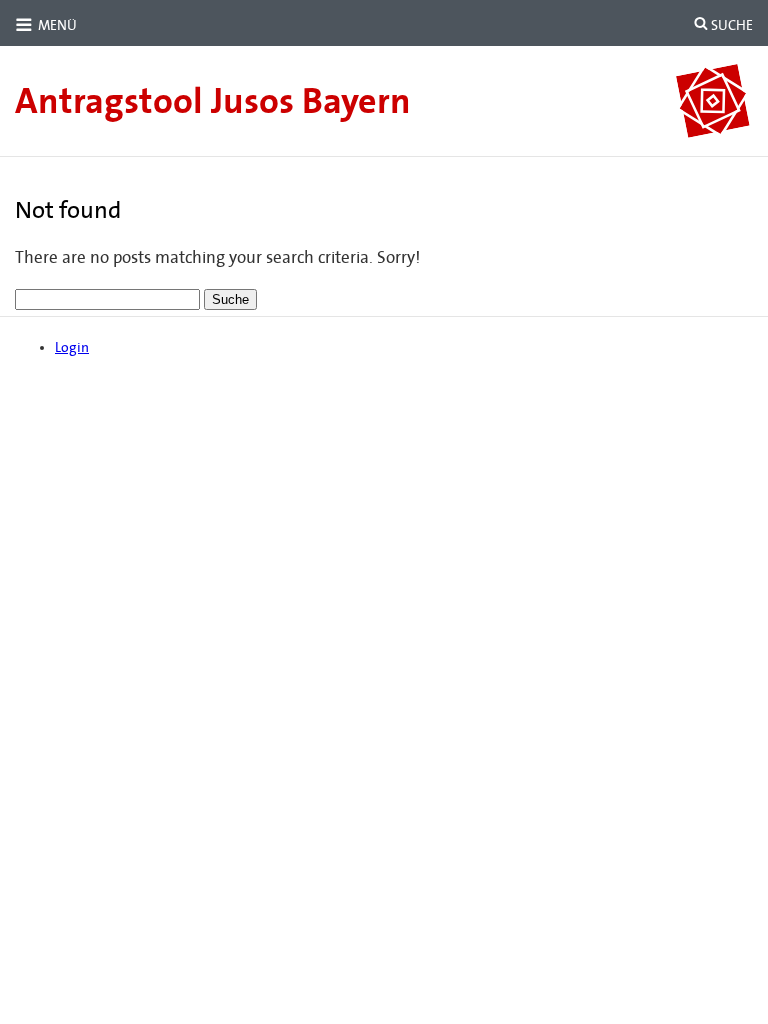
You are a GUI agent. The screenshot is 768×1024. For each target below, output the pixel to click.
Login (72, 347)
